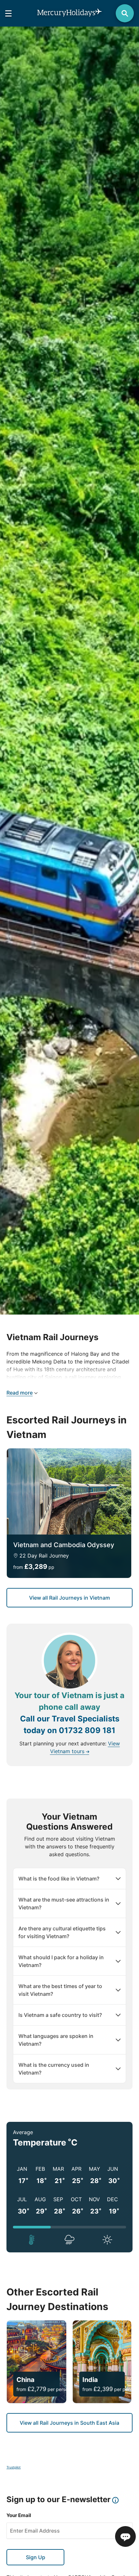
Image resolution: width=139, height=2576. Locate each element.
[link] (69, 1513)
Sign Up (36, 2557)
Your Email (19, 2515)
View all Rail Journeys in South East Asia (69, 2423)
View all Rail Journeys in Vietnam (69, 1598)
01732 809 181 (87, 1730)
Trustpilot (14, 2467)
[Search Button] (125, 13)
